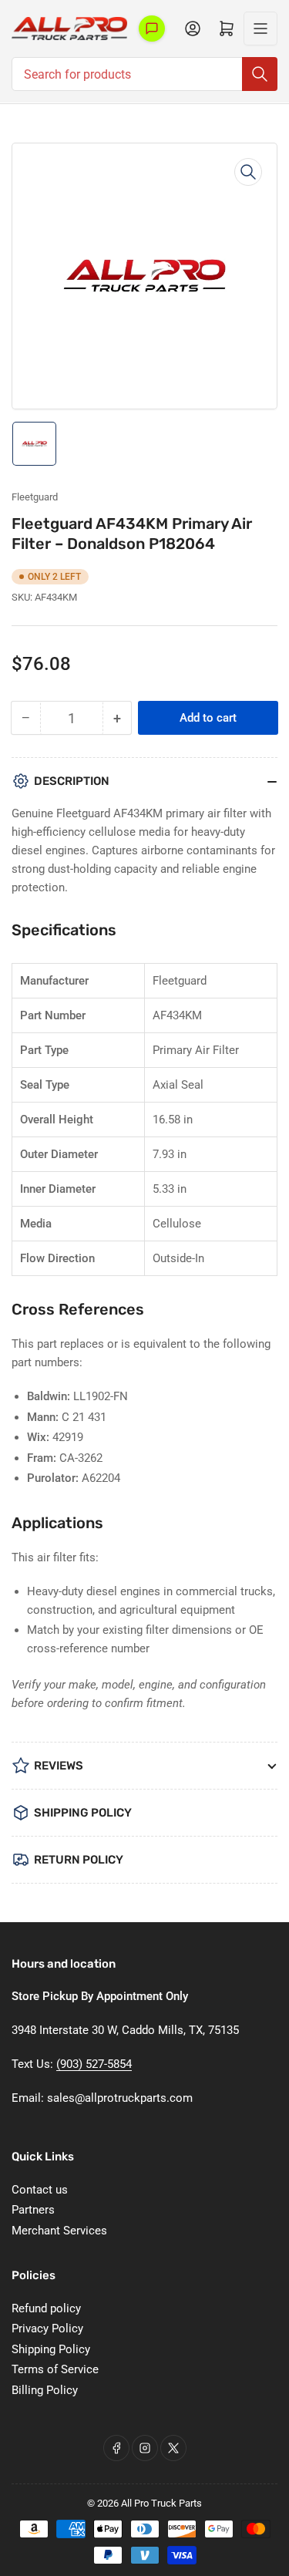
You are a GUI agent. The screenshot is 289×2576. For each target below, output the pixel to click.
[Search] (260, 74)
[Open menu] (260, 29)
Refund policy (46, 2308)
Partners (33, 2210)
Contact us (40, 2190)
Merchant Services (59, 2231)
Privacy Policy (47, 2329)
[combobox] (144, 74)
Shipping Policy (51, 2349)
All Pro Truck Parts (161, 2503)
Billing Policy (45, 2390)
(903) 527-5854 (94, 2064)
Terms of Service (55, 2369)
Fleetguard (35, 497)
